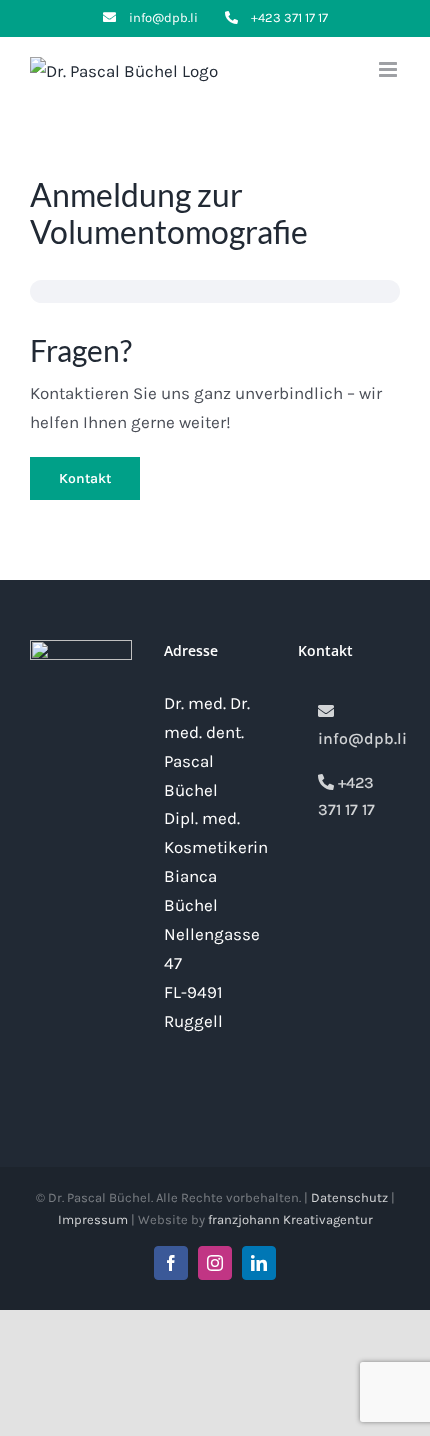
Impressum (93, 1219)
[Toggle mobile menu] (389, 69)
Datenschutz (349, 1197)
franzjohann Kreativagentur (290, 1219)
